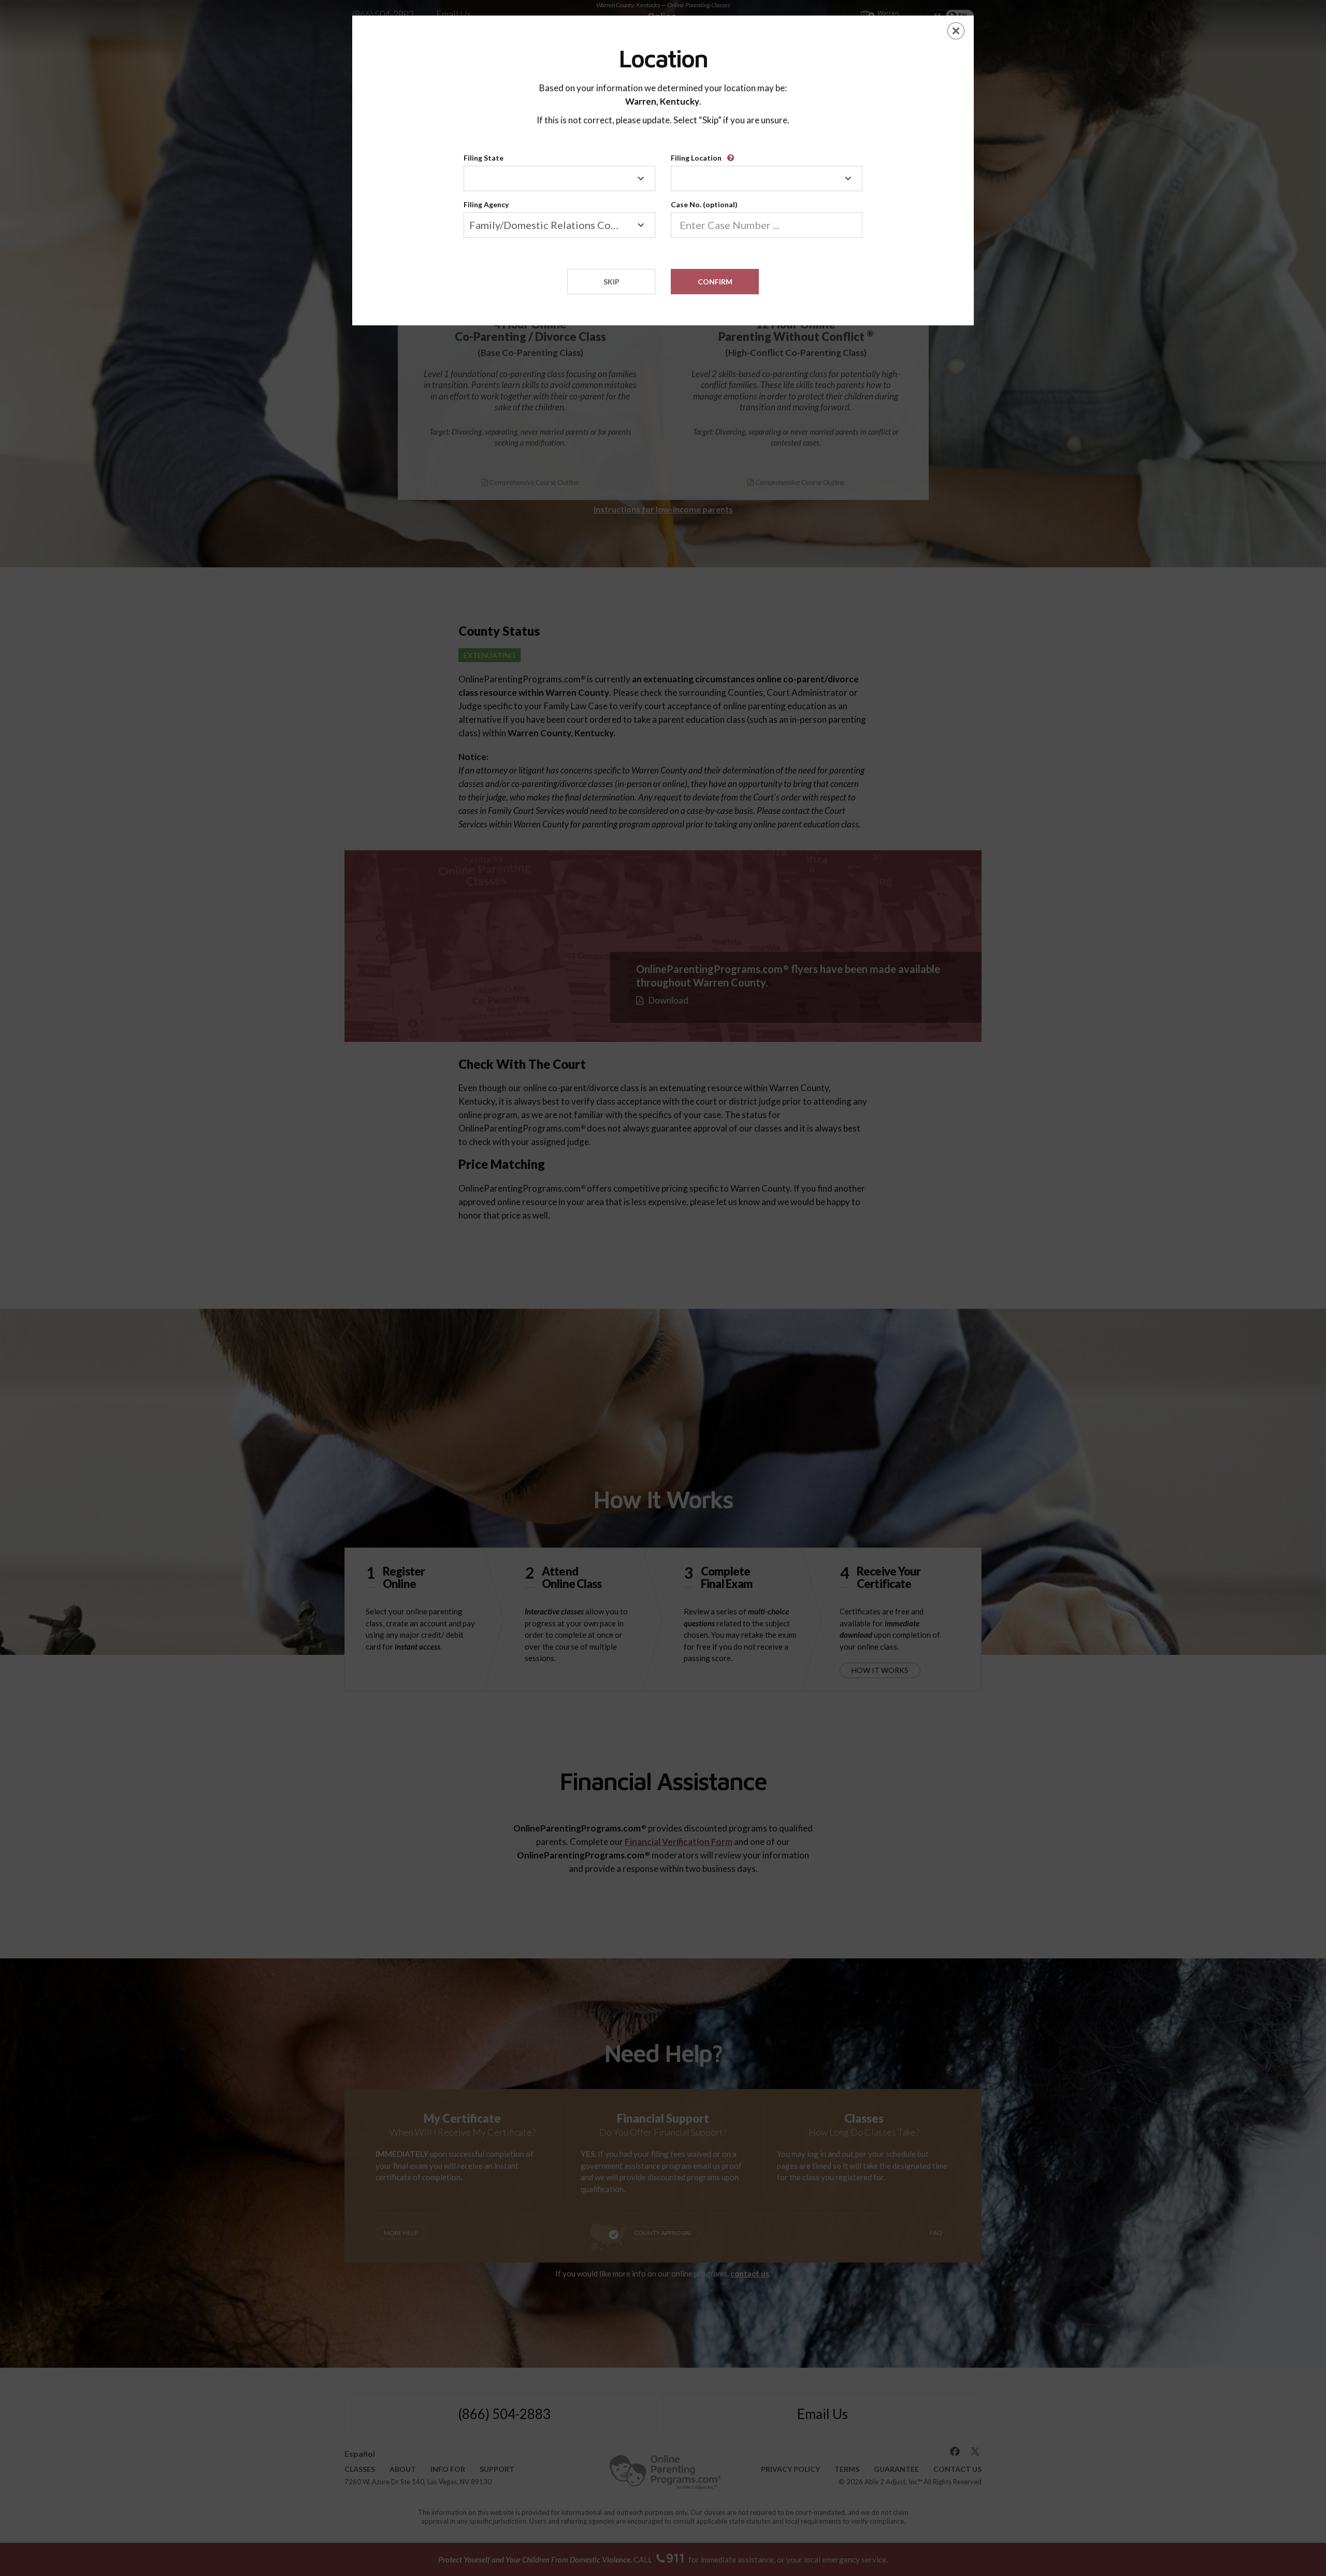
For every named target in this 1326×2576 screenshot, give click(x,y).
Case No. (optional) (704, 204)
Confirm (715, 282)
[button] (732, 154)
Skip (611, 282)
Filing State (484, 158)
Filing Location (696, 158)
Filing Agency (486, 204)
